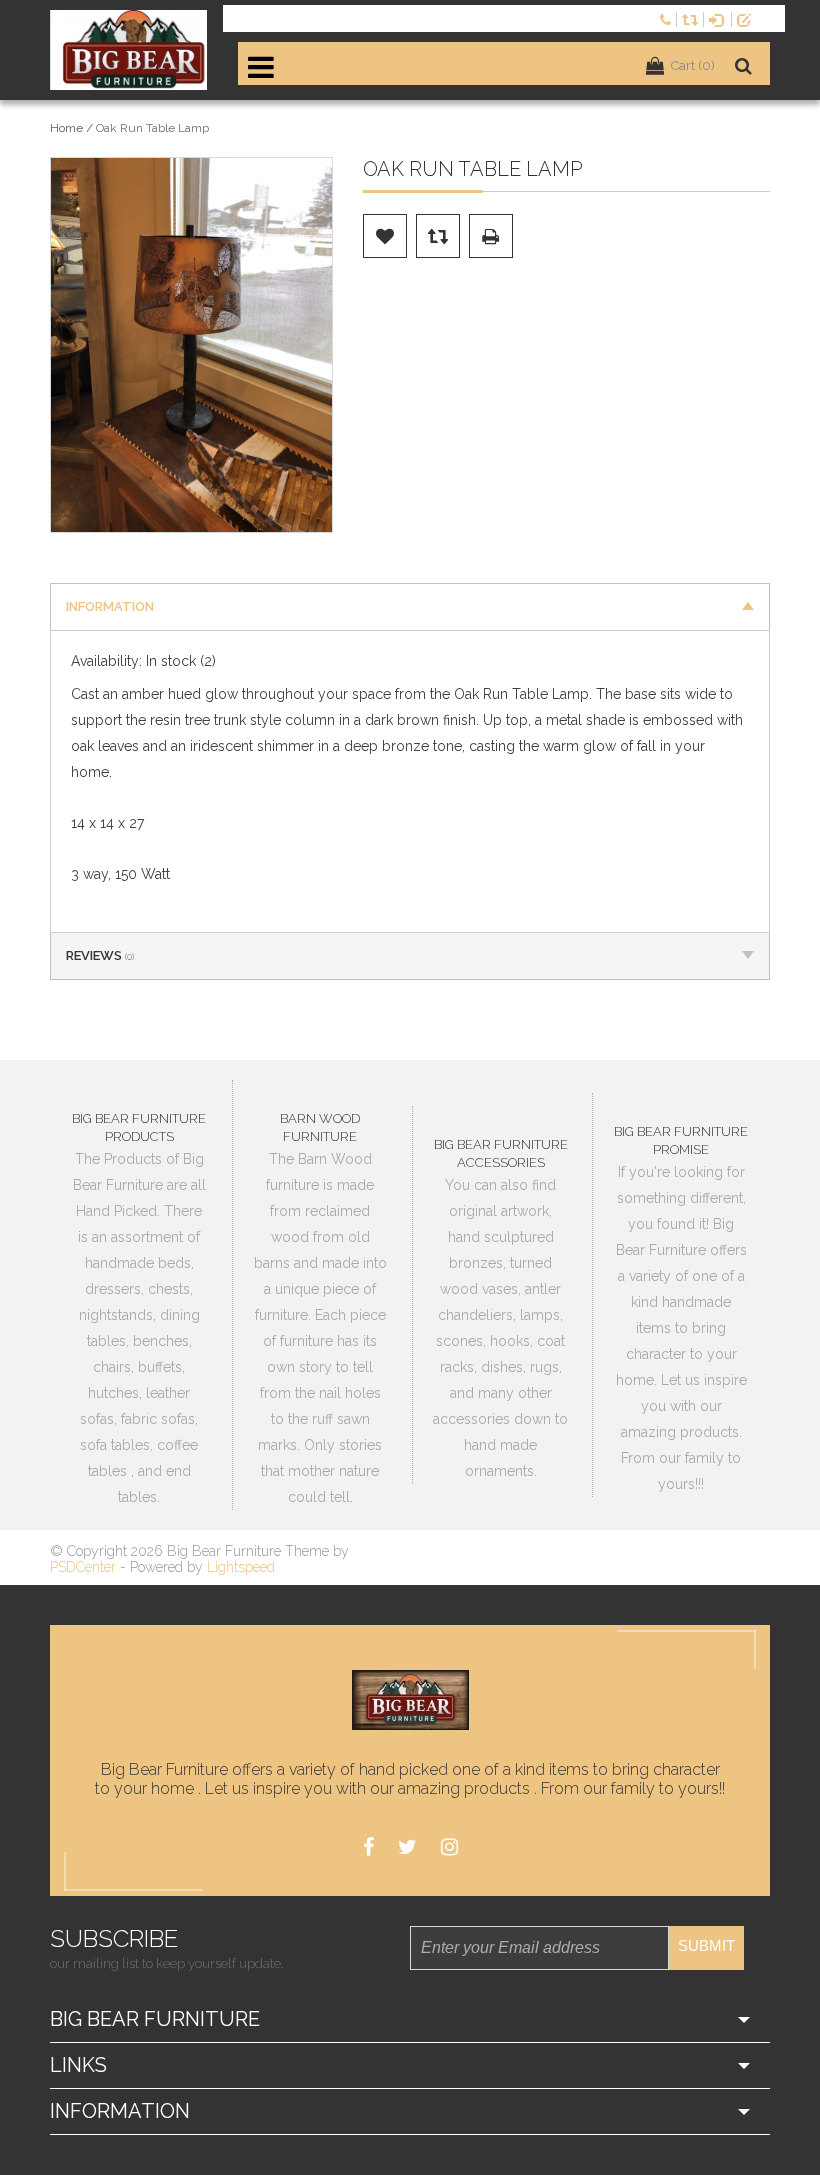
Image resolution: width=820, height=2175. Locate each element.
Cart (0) (693, 65)
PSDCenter (83, 1567)
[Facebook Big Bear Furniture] (368, 1847)
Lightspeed (241, 1567)
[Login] (720, 18)
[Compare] (692, 18)
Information (110, 606)
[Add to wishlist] (385, 236)
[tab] (410, 606)
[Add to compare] (438, 236)
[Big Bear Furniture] (129, 50)
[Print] (491, 236)
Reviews (100, 955)
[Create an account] (748, 18)
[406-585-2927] (668, 18)
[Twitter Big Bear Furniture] (407, 1847)
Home (66, 128)
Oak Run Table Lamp (152, 128)
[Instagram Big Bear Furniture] (449, 1847)
